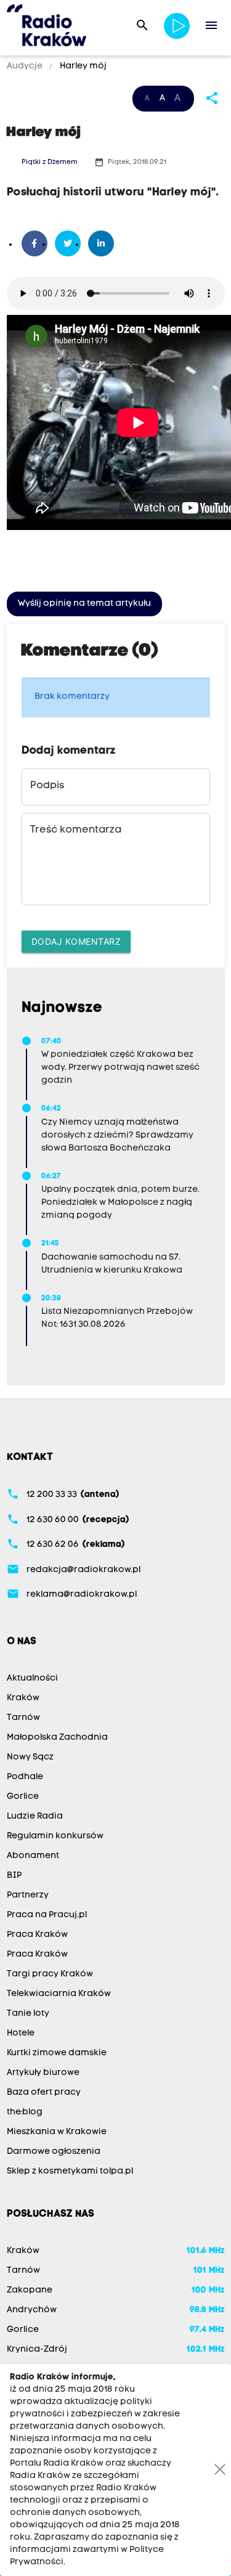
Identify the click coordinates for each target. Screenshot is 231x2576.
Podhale (25, 1777)
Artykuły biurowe (43, 2073)
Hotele (21, 2033)
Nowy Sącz (30, 1757)
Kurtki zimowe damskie (57, 2053)
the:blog (25, 2112)
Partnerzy (28, 1895)
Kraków (23, 1698)
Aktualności (32, 1678)
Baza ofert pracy (44, 2093)
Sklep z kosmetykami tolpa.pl (70, 2171)
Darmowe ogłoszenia (54, 2152)
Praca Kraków (37, 1935)
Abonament (33, 1856)
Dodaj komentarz (76, 941)
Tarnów (23, 1718)
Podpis (47, 786)
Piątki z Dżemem (50, 162)
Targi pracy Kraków (50, 1974)
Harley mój (82, 66)
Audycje (26, 66)
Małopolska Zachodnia (57, 1738)
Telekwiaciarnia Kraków (59, 1994)
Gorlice (23, 1797)
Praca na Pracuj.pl (47, 1915)
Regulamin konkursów (55, 1836)
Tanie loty (28, 2014)
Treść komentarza (76, 830)
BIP (14, 1876)
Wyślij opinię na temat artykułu (84, 604)
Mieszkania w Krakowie (57, 2132)
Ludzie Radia (35, 1816)
